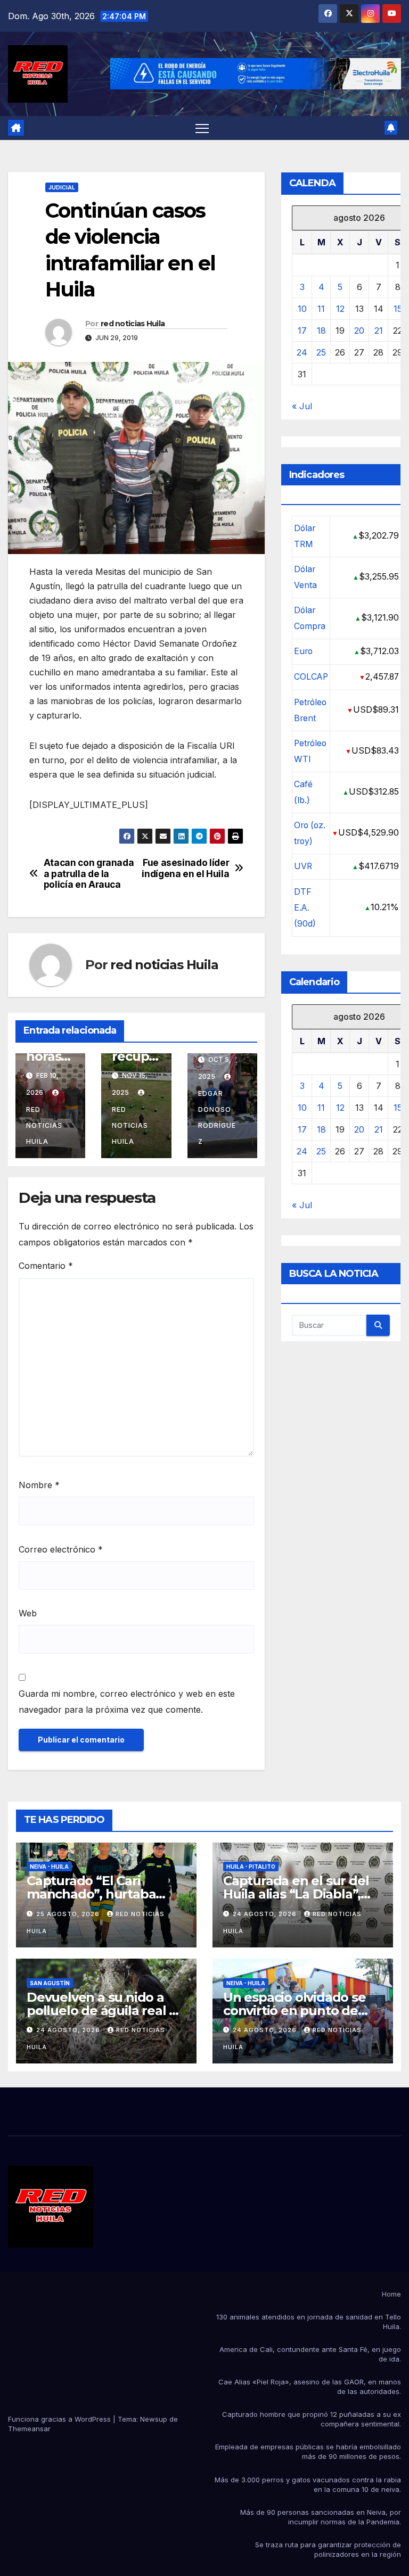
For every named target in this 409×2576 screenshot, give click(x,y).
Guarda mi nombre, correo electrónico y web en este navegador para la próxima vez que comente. (127, 1702)
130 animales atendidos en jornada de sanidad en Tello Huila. (309, 2322)
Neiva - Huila (49, 1867)
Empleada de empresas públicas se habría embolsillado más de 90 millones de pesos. (308, 2451)
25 (321, 352)
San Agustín (50, 1983)
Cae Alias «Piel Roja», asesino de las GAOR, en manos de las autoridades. (310, 2387)
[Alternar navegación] (202, 128)
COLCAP (311, 677)
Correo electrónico (61, 1549)
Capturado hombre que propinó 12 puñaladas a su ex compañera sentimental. (312, 2419)
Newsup (154, 2419)
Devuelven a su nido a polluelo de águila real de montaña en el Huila (106, 2011)
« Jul (302, 406)
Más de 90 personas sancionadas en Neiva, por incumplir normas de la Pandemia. (321, 2517)
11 (321, 309)
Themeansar (29, 2429)
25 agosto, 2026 (69, 1914)
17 (302, 331)
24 (302, 352)
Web (28, 1613)
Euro (303, 651)
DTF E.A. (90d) (305, 908)
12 (340, 309)
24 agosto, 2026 (266, 1914)
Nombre (39, 1485)
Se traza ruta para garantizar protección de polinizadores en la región (328, 2549)
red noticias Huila (133, 324)
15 (398, 309)
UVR (303, 866)
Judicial (62, 187)
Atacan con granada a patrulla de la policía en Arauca (89, 874)
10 (302, 309)
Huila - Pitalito (251, 1867)
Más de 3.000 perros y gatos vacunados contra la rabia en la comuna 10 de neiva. (308, 2484)
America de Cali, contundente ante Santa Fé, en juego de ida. (310, 2354)
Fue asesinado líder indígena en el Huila (185, 868)
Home (391, 2294)
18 (321, 331)
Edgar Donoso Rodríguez (217, 1117)
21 (379, 331)
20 (359, 331)
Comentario (46, 1266)
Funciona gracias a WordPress (60, 2419)
